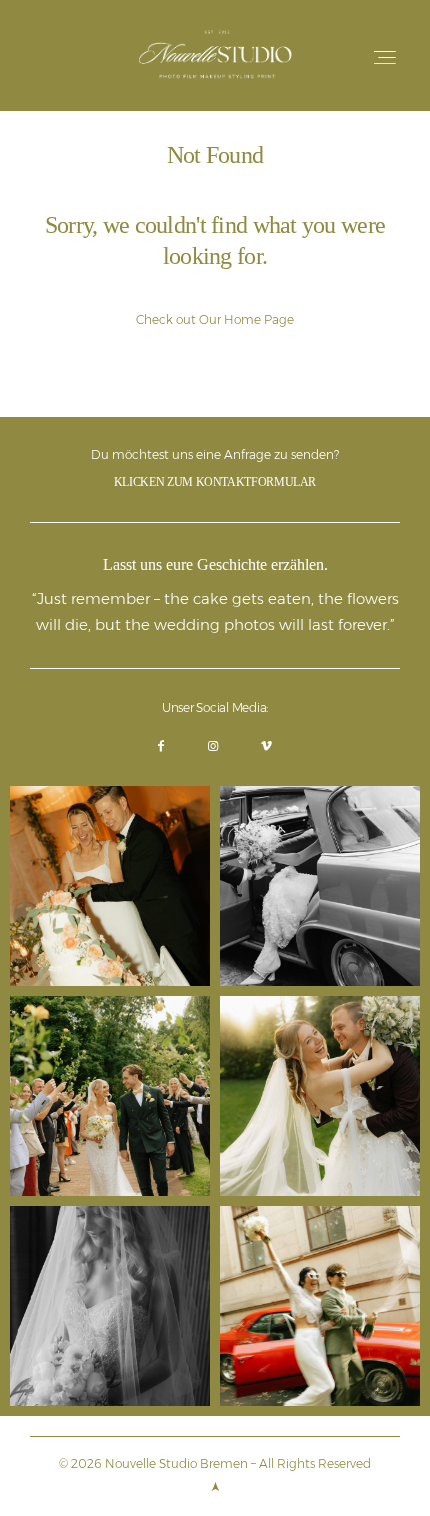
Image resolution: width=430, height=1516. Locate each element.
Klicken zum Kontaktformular (215, 482)
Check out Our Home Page (215, 319)
